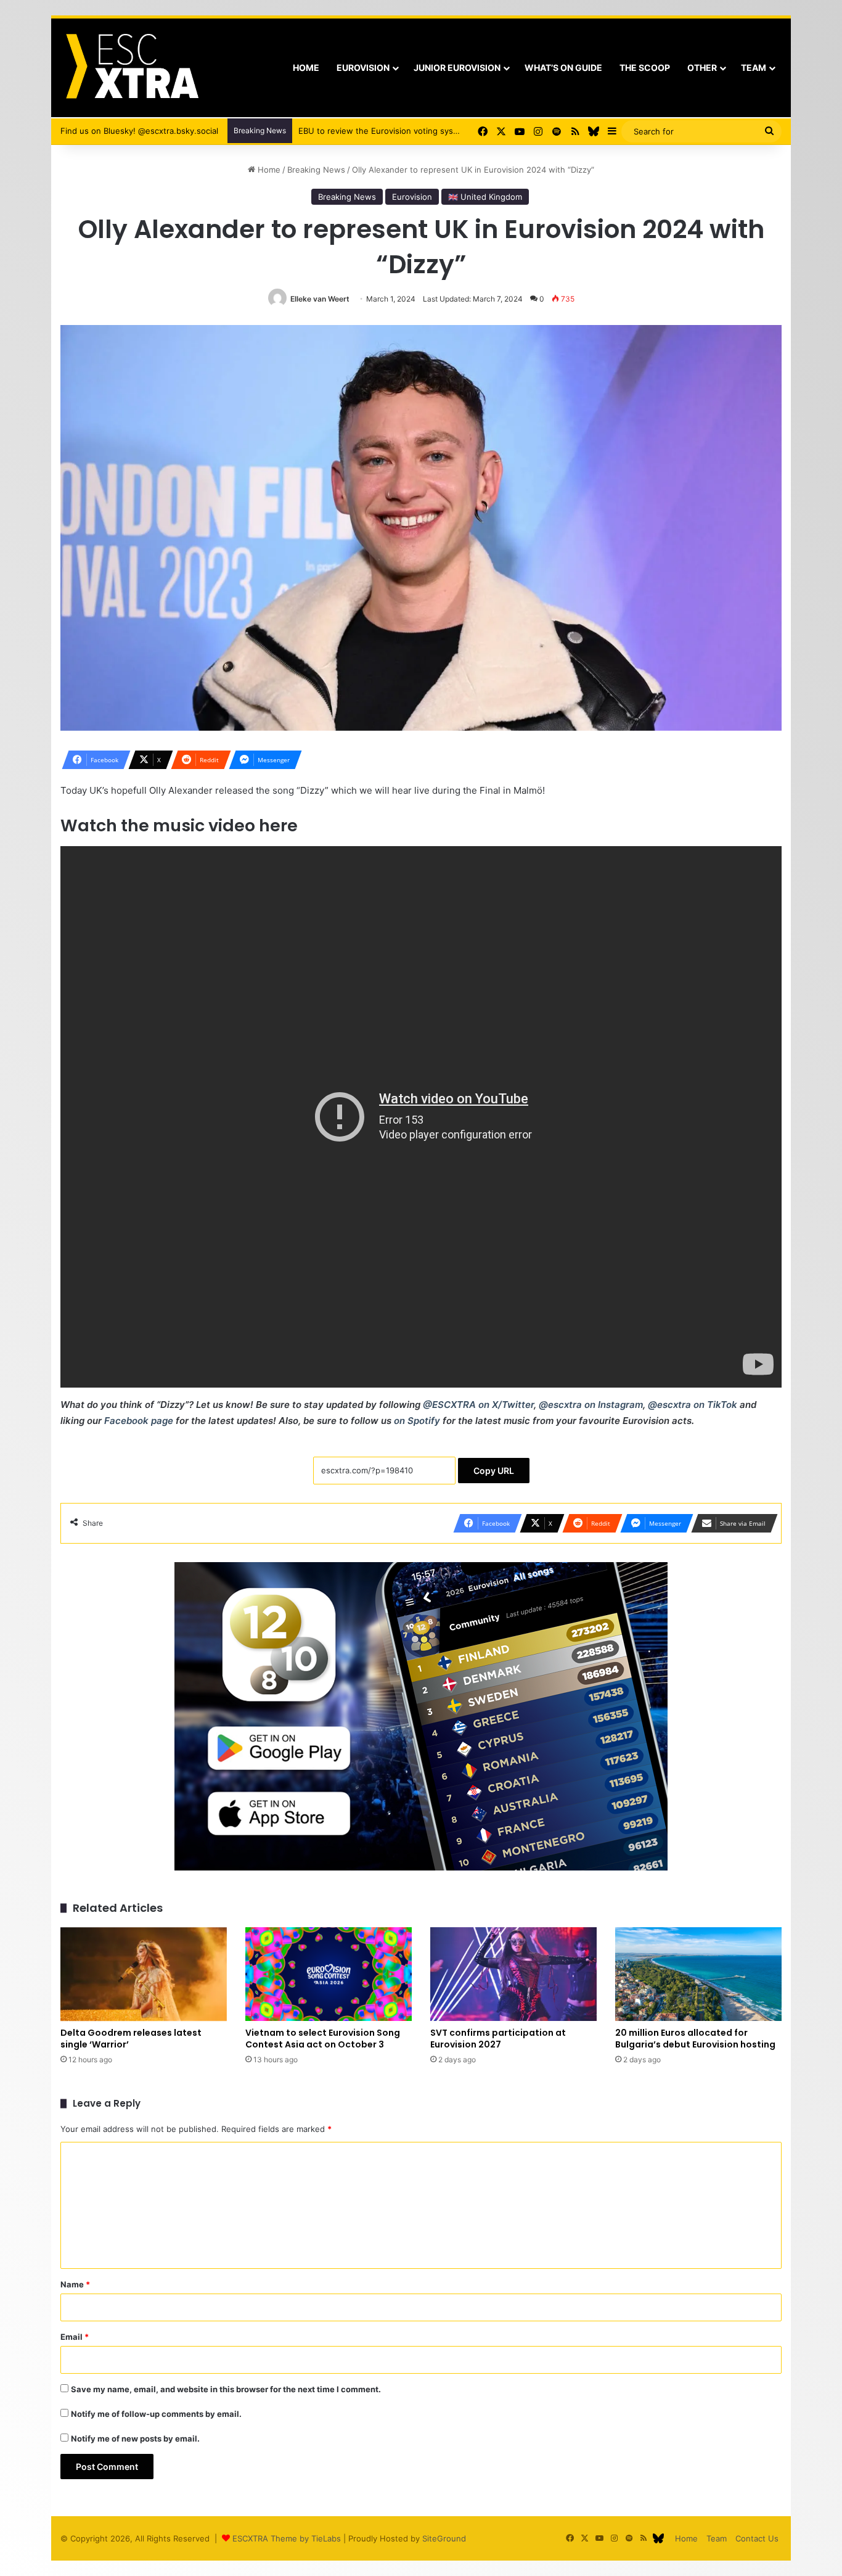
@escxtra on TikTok (693, 1405)
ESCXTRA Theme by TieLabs (287, 2538)
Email (75, 2337)
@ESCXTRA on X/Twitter (478, 1405)
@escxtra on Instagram (591, 1405)
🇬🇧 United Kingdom (485, 197)
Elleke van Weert (320, 299)
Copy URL (494, 1471)
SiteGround (444, 2538)
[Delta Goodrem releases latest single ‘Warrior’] (144, 1974)
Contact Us (757, 2538)
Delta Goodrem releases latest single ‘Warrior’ (131, 2039)
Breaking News (316, 170)
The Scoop (645, 68)
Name (75, 2284)
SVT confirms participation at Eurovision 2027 (498, 2039)
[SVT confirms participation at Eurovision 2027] (513, 1974)
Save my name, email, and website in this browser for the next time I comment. (226, 2389)
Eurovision (363, 68)
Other (702, 68)
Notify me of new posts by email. (135, 2438)
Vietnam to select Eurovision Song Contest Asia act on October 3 (323, 2039)
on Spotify (417, 1421)
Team (754, 68)
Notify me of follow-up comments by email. (156, 2414)
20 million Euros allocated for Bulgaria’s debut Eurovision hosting (695, 2039)
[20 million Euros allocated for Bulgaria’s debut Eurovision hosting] (698, 1974)
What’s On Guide (563, 68)
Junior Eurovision (457, 68)
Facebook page (139, 1421)
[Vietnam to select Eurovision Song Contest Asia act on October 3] (329, 1974)
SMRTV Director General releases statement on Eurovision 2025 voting (435, 131)
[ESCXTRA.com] (131, 68)
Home (306, 68)
